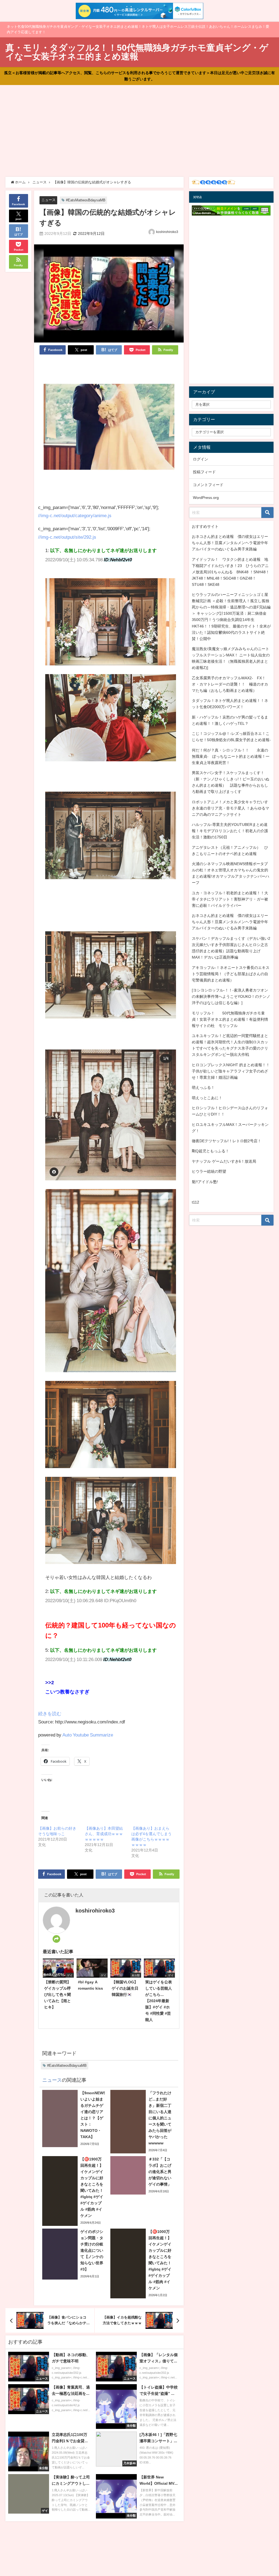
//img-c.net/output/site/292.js (67, 537)
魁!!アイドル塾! (205, 1182)
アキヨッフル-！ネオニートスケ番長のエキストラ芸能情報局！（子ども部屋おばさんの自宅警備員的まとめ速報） (231, 974)
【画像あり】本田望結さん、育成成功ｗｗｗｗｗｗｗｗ (104, 1834)
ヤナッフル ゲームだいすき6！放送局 (224, 1161)
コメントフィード (208, 485)
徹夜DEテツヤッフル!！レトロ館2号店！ (227, 1141)
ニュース (48, 200)
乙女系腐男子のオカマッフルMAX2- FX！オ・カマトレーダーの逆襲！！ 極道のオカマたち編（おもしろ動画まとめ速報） (230, 684)
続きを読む (50, 1713)
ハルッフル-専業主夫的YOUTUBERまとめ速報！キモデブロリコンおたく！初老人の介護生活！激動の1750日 (230, 831)
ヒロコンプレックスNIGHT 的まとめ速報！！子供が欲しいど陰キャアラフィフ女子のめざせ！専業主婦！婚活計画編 (231, 1071)
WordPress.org (206, 498)
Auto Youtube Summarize (88, 1735)
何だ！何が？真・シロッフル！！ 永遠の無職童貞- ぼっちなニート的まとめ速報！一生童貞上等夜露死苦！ (231, 756)
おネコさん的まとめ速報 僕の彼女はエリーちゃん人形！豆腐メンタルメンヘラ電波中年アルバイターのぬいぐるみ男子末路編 (230, 543)
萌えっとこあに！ (207, 1098)
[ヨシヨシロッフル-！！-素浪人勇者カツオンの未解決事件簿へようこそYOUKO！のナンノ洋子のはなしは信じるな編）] (231, 996)
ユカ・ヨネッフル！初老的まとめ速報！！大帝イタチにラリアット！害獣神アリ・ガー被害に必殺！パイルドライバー (230, 899)
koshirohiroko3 (167, 232)
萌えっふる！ (203, 1087)
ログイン (201, 459)
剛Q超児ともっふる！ (210, 1151)
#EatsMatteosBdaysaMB (86, 200)
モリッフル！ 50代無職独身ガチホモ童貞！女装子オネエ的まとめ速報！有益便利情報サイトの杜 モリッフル (230, 1019)
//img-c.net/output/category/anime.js (75, 515)
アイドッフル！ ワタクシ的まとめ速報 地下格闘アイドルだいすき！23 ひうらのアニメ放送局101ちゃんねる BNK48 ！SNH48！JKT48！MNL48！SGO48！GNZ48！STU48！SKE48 (231, 572)
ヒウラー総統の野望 (209, 1171)
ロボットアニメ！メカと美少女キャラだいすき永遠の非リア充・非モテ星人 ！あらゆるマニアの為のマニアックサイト (231, 808)
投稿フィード (204, 472)
